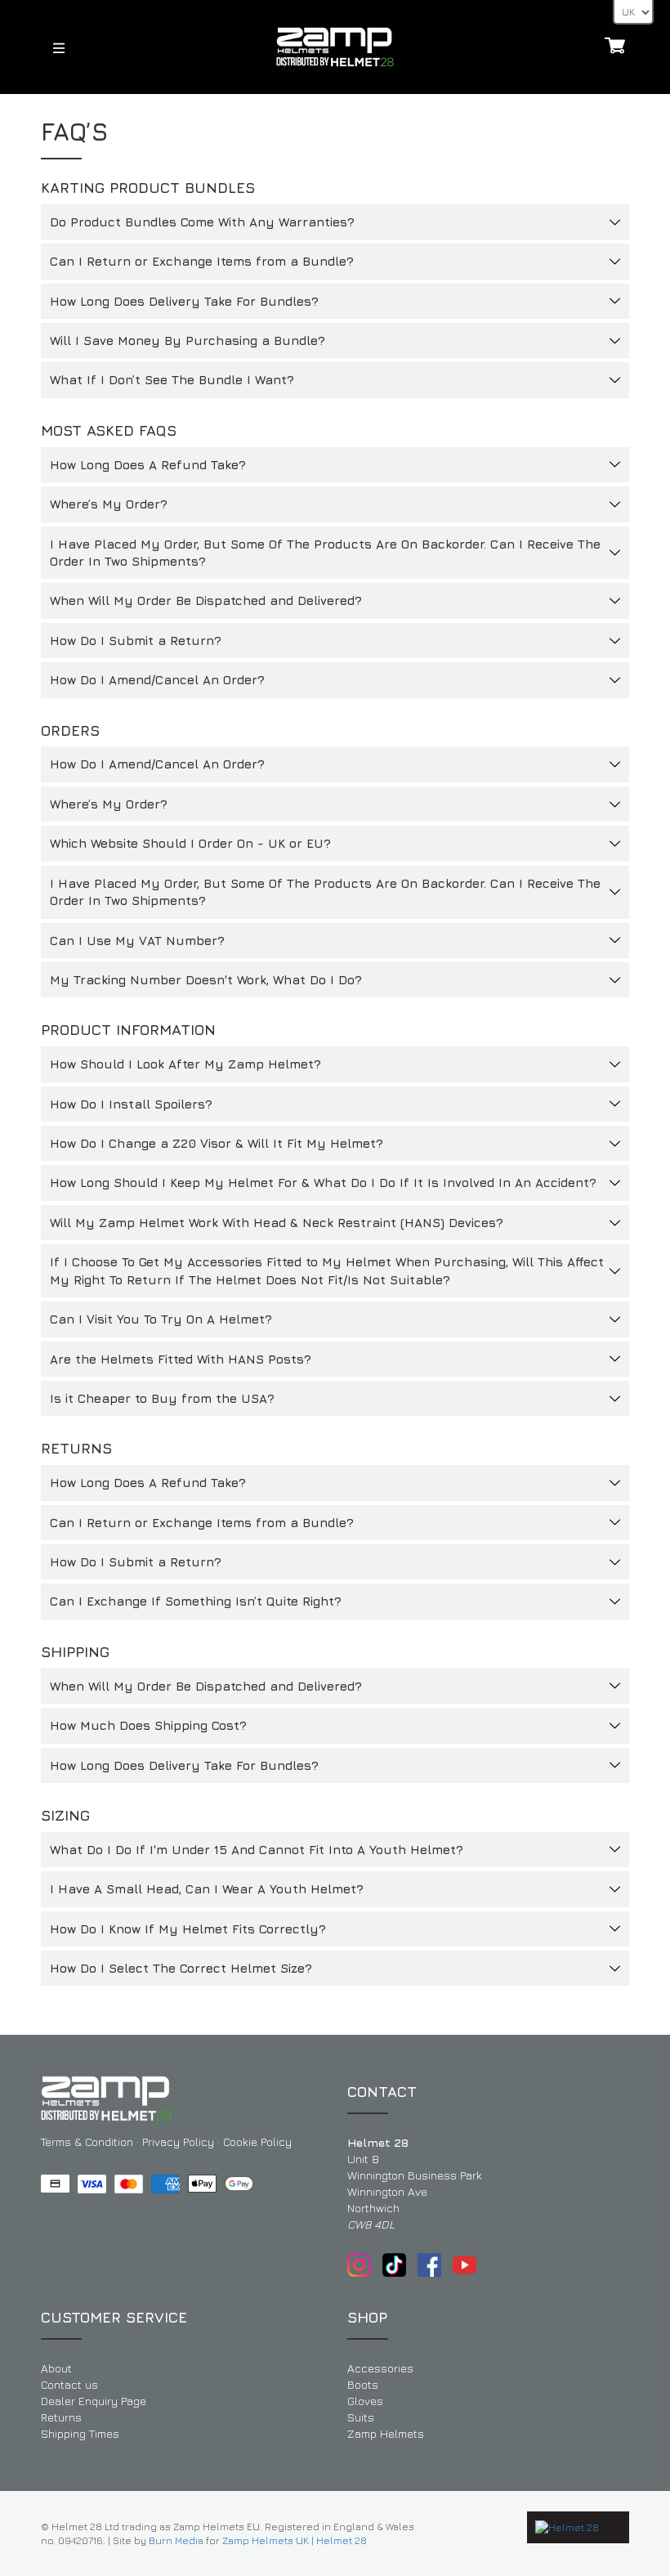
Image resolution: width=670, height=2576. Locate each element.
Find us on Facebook (429, 2265)
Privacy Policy (178, 2141)
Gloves (365, 2401)
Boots (363, 2384)
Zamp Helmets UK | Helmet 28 (295, 2540)
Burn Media (176, 2540)
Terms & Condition (87, 2141)
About (56, 2368)
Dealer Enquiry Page (94, 2401)
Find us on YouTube (465, 2265)
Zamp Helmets (386, 2433)
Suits (361, 2417)
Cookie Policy (257, 2141)
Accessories (380, 2368)
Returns (61, 2417)
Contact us (69, 2384)
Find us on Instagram (359, 2265)
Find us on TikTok (394, 2265)
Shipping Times (80, 2433)
